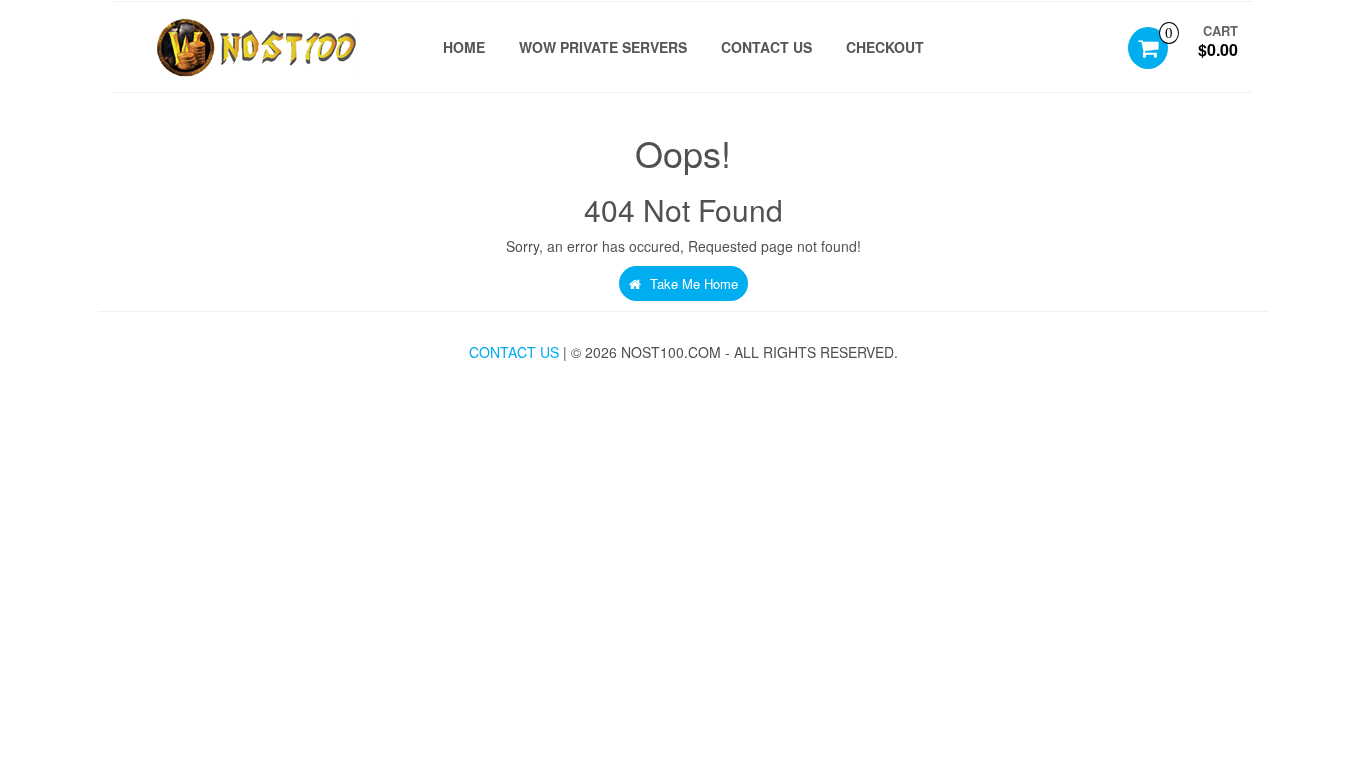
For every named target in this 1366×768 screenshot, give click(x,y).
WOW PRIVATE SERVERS (603, 47)
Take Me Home (692, 283)
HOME (464, 47)
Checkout (885, 47)
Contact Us (514, 352)
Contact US (766, 47)
